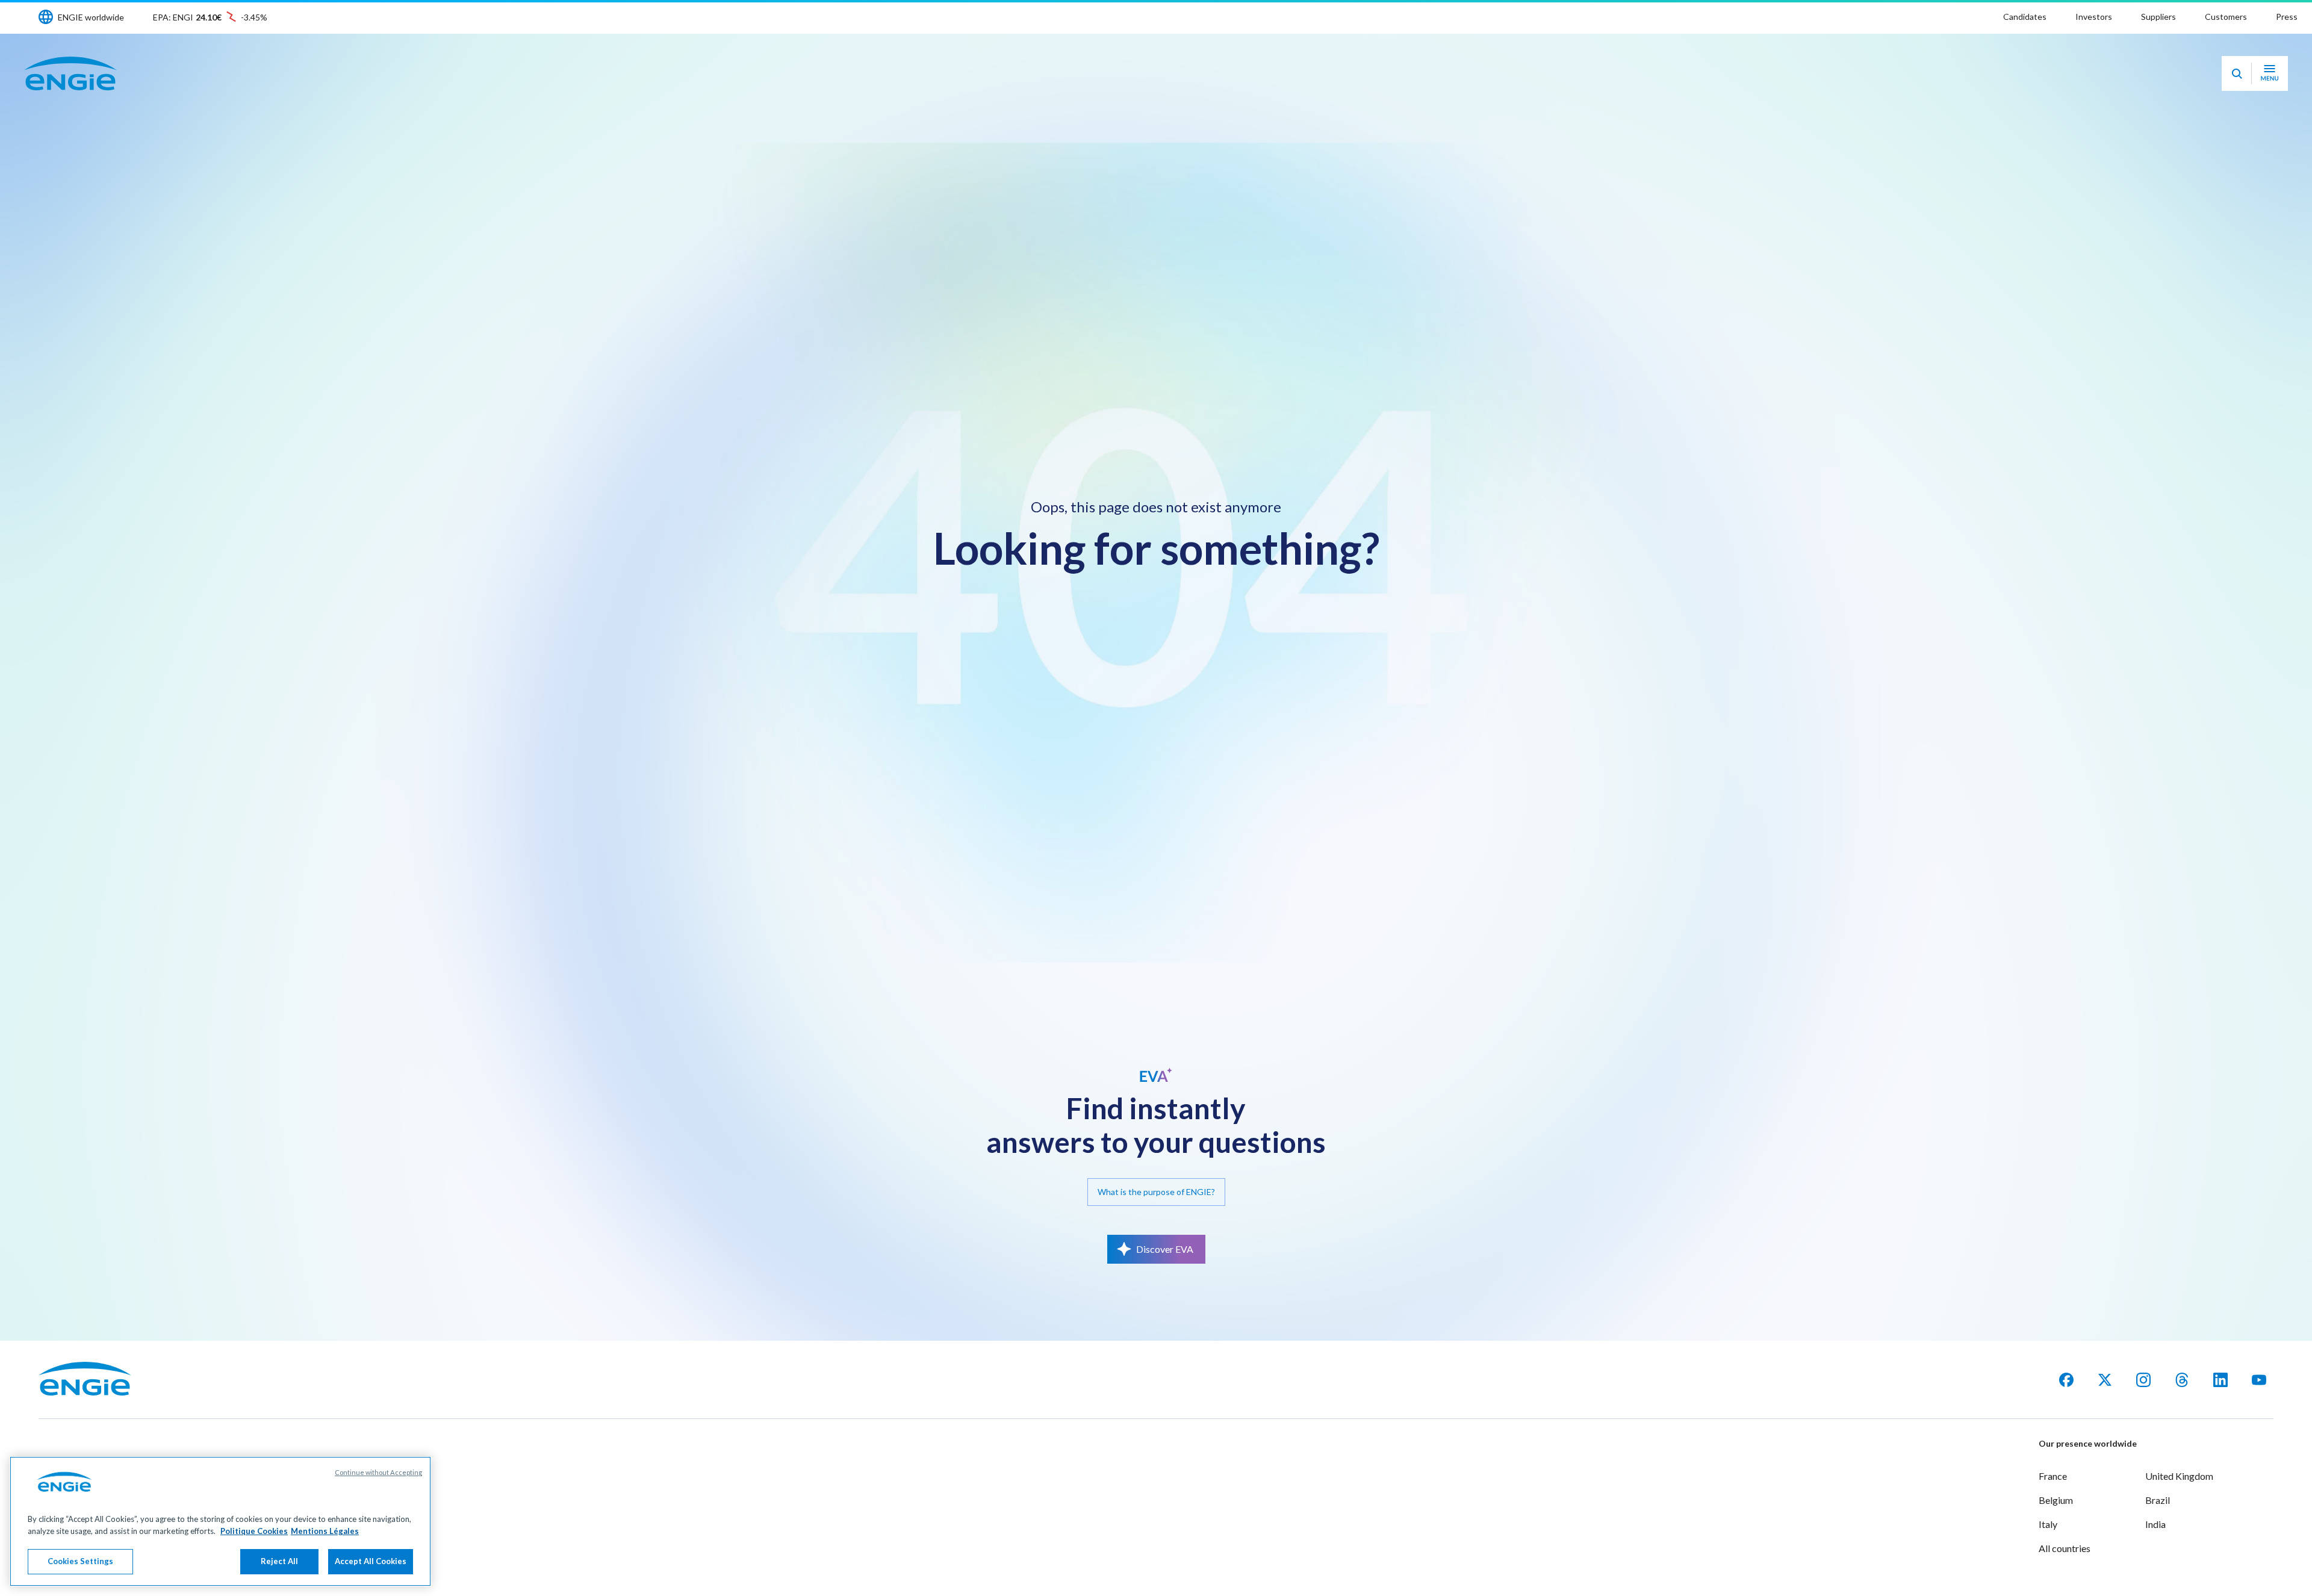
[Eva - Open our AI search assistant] (2237, 73)
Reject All (279, 1561)
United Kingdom (2179, 1476)
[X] (2105, 1380)
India (2155, 1524)
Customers (2226, 17)
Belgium (2056, 1500)
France (2053, 1476)
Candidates (2025, 17)
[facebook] (2066, 1380)
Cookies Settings (80, 1561)
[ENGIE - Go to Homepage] (70, 73)
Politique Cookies (254, 1531)
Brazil (2158, 1500)
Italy (2048, 1524)
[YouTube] (2259, 1380)
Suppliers (2158, 17)
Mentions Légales (325, 1531)
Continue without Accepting (378, 1472)
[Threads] (2182, 1380)
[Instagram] (2143, 1380)
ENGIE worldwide (91, 17)
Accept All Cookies (371, 1561)
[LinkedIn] (2220, 1380)
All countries (2065, 1548)
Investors (2094, 17)
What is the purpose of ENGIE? (1156, 1192)
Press (2287, 17)
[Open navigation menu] (2270, 73)
